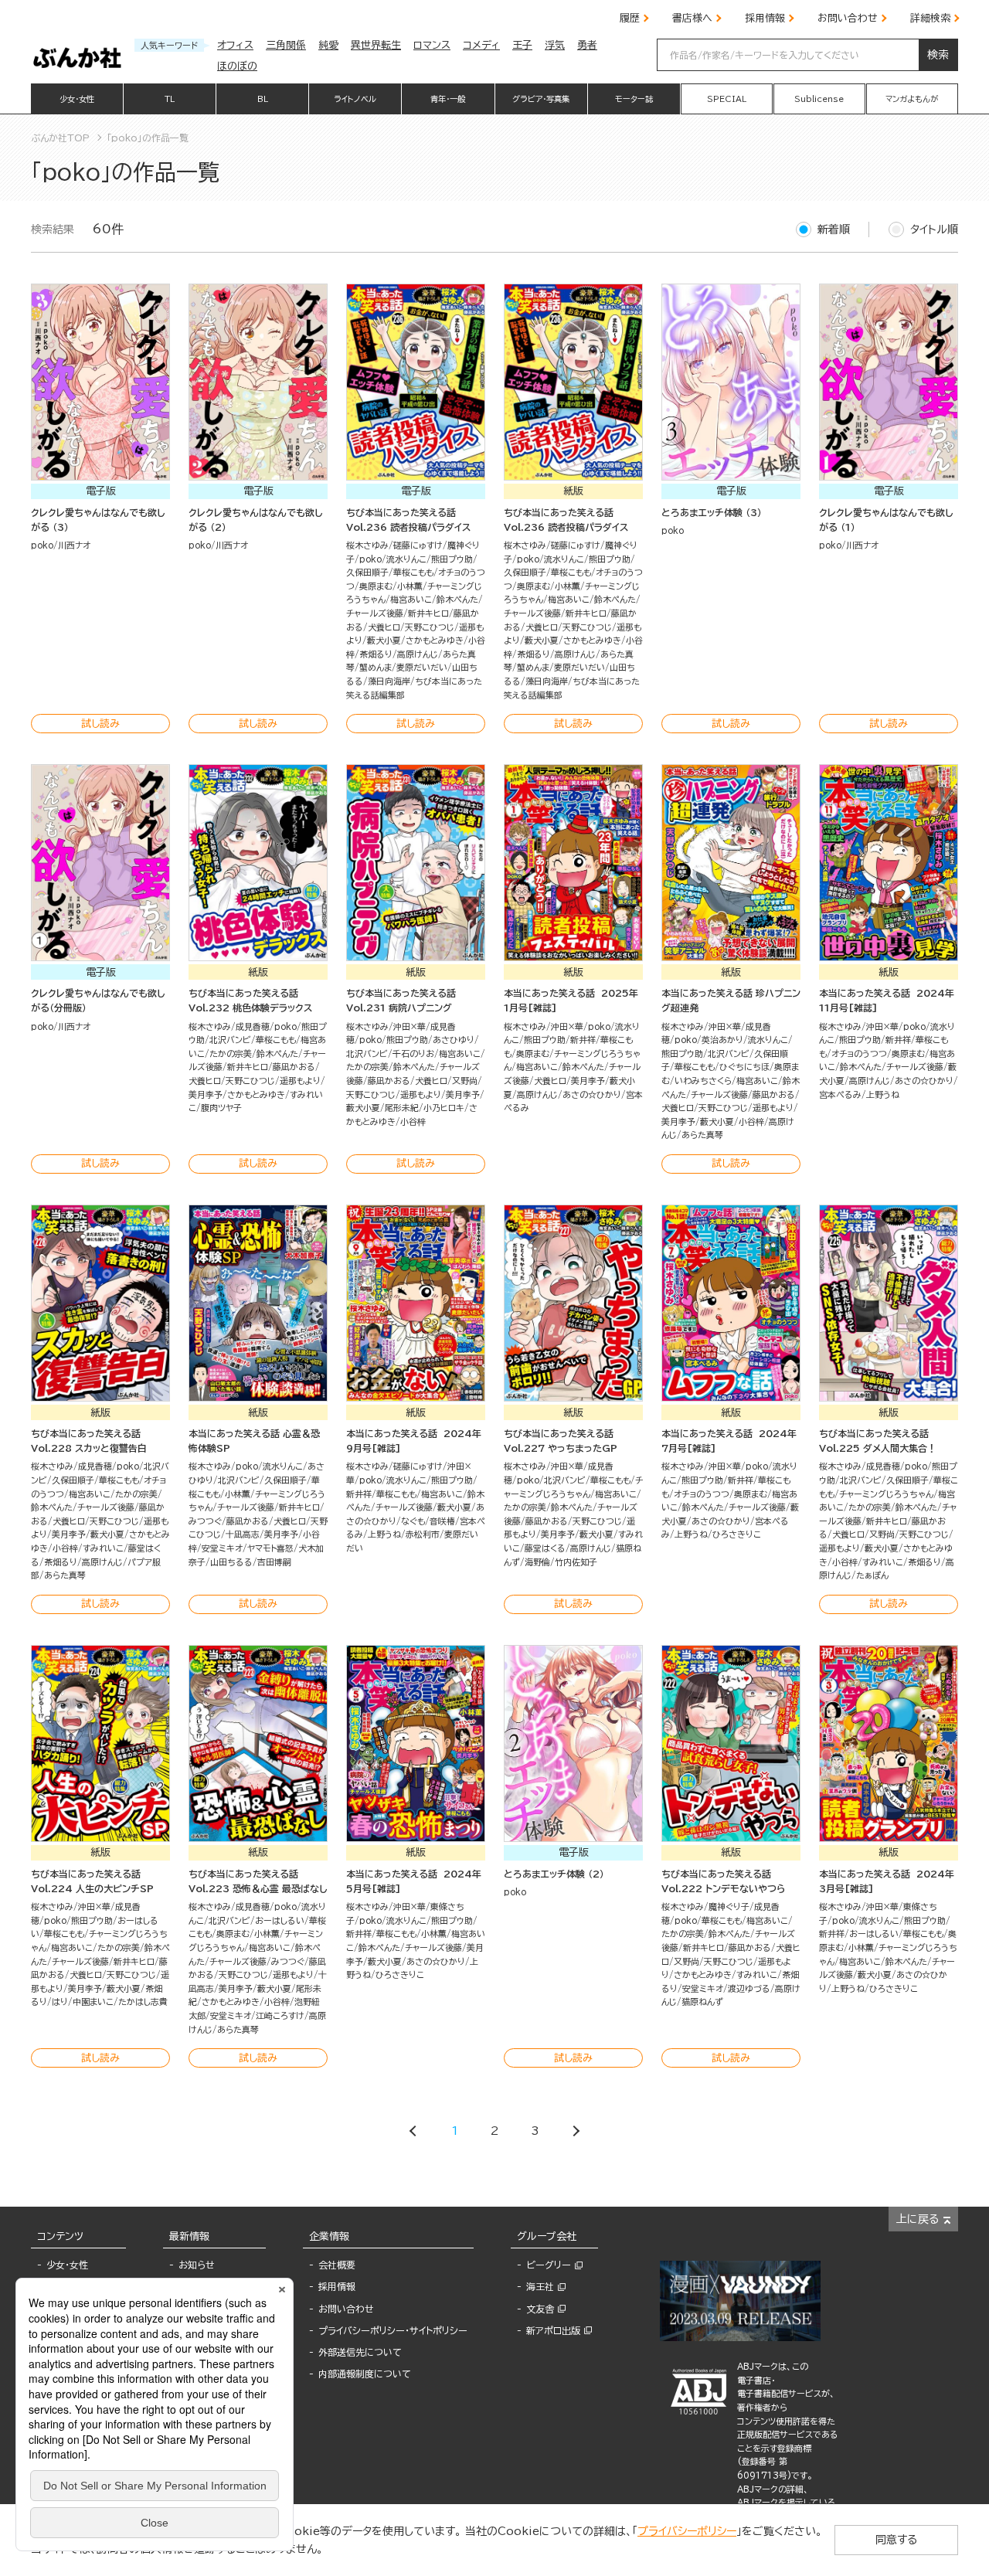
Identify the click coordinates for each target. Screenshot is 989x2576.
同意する (896, 2540)
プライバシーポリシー (687, 2531)
